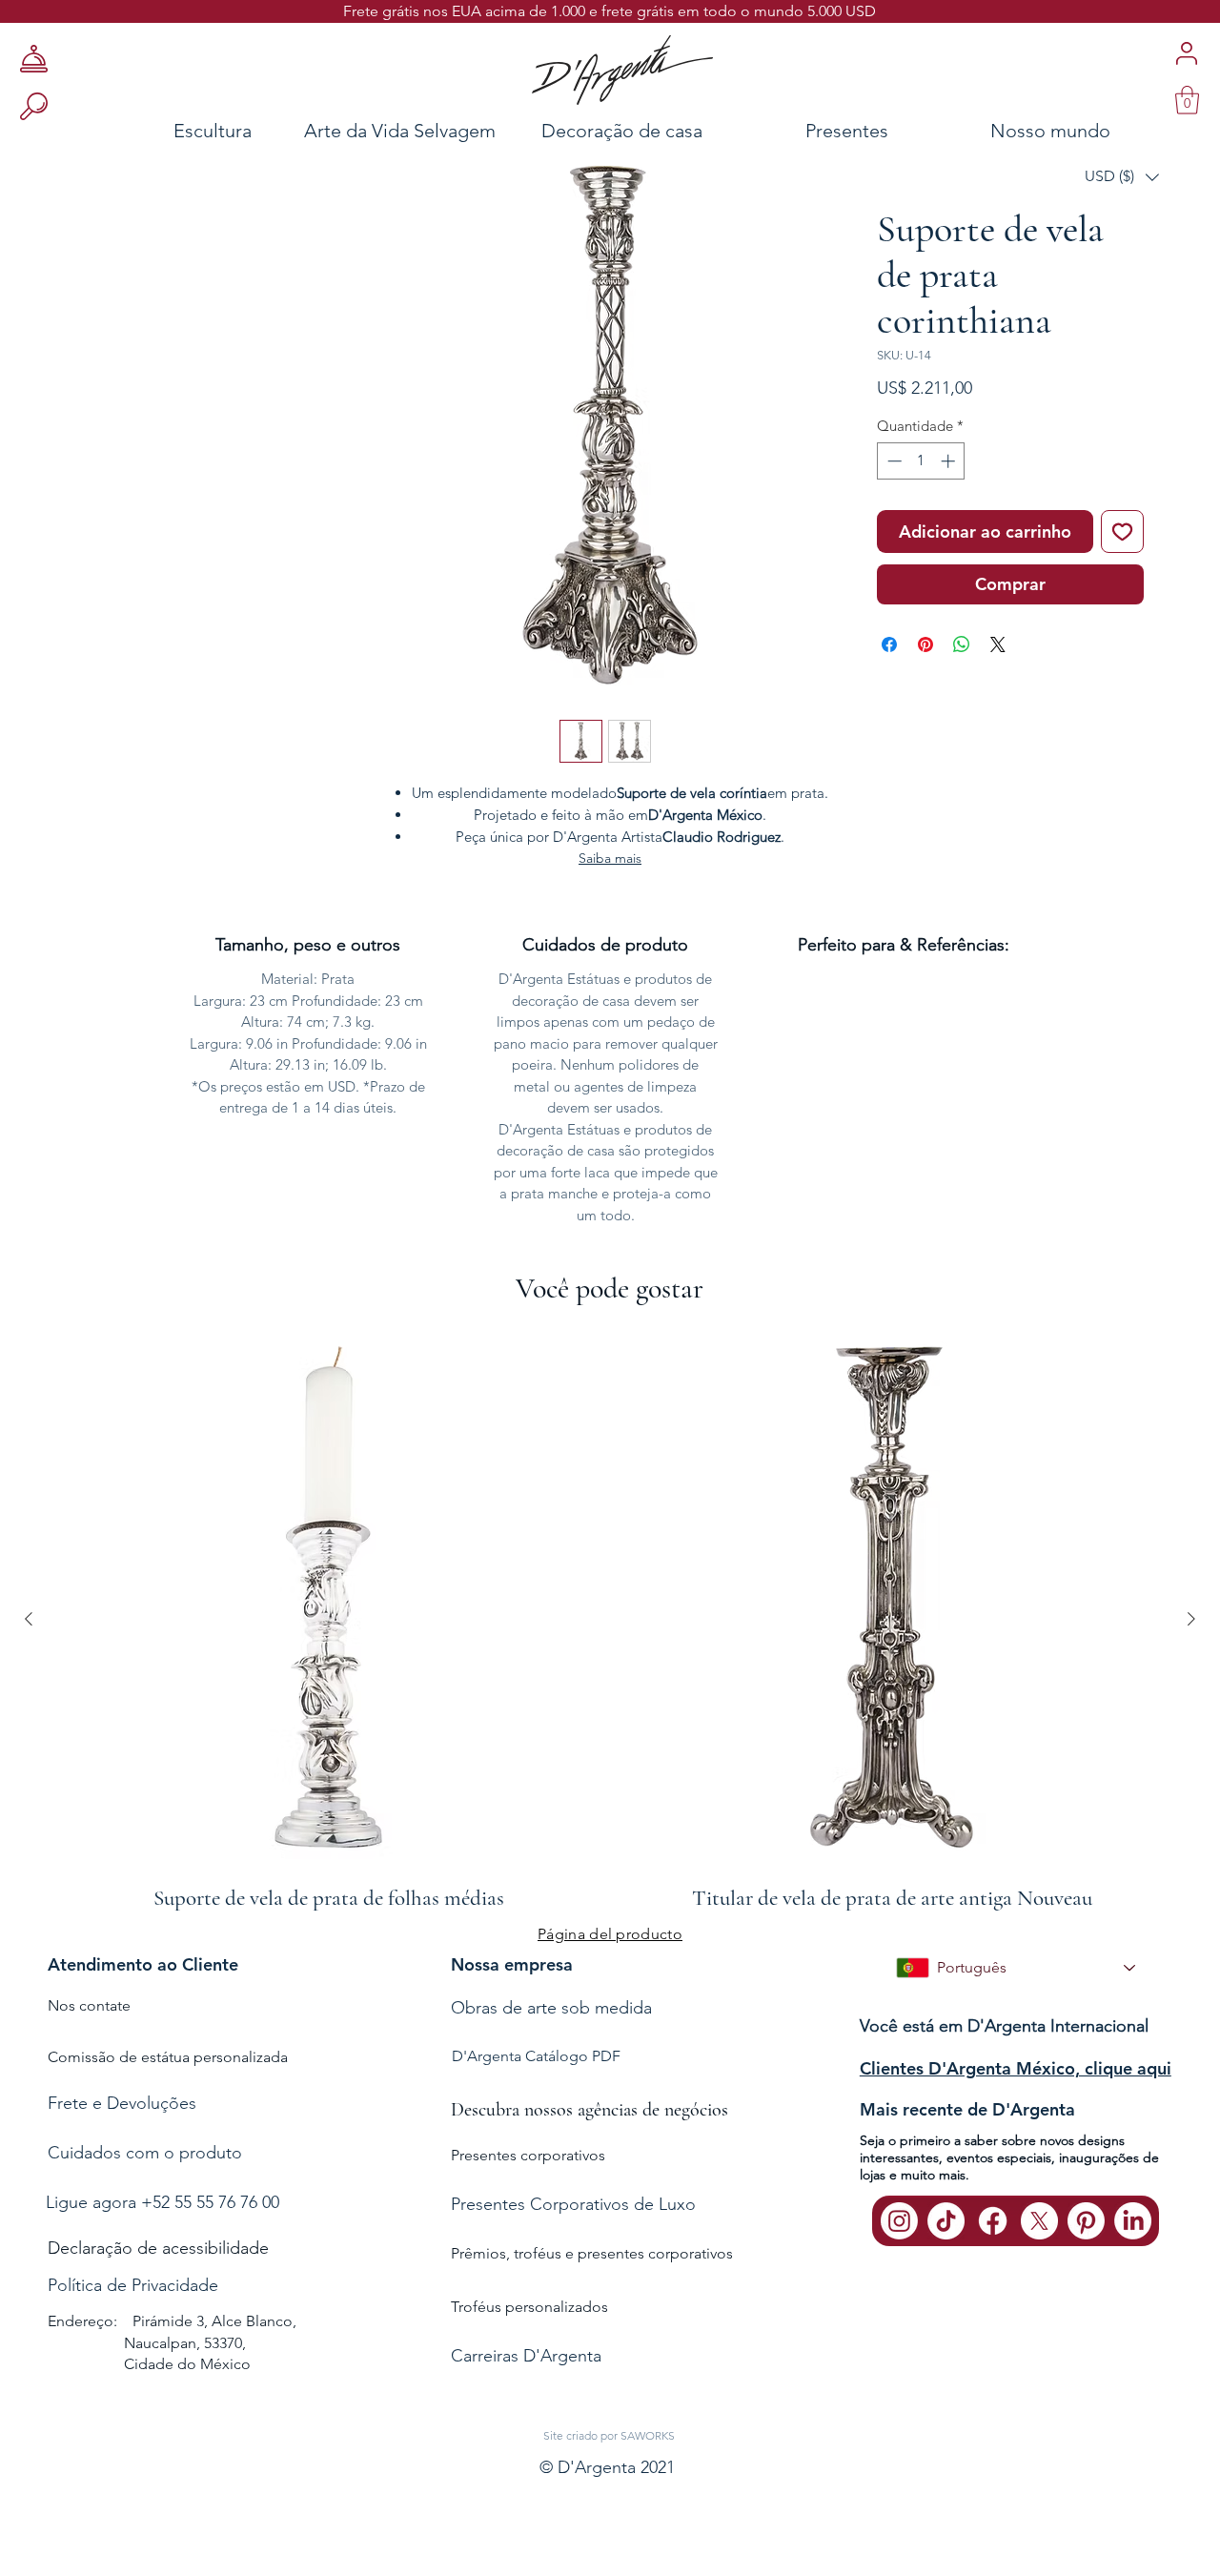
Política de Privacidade (133, 2285)
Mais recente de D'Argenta (967, 2109)
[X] (1039, 2221)
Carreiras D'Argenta (526, 2356)
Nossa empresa (512, 1964)
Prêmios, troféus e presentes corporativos (592, 2253)
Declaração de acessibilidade (158, 2248)
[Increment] (950, 461)
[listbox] (1122, 177)
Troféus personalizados (529, 2307)
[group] (610, 1618)
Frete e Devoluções (122, 2103)
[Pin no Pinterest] (925, 644)
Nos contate (89, 2005)
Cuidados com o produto (145, 2153)
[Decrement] (893, 461)
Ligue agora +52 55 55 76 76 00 (163, 2202)
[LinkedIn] (1133, 2221)
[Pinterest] (1086, 2221)
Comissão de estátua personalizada (168, 2057)
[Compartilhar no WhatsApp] (962, 644)
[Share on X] (998, 644)
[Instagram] (899, 2221)
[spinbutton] (921, 461)
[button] (1122, 177)
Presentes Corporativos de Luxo (573, 2204)
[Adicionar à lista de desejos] (1122, 532)
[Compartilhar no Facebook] (889, 644)
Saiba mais (610, 858)
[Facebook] (993, 2221)
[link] (1187, 100)
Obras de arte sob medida (551, 2008)
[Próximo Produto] (1191, 1619)
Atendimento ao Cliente (143, 1964)
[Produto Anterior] (29, 1619)
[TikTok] (946, 2221)
